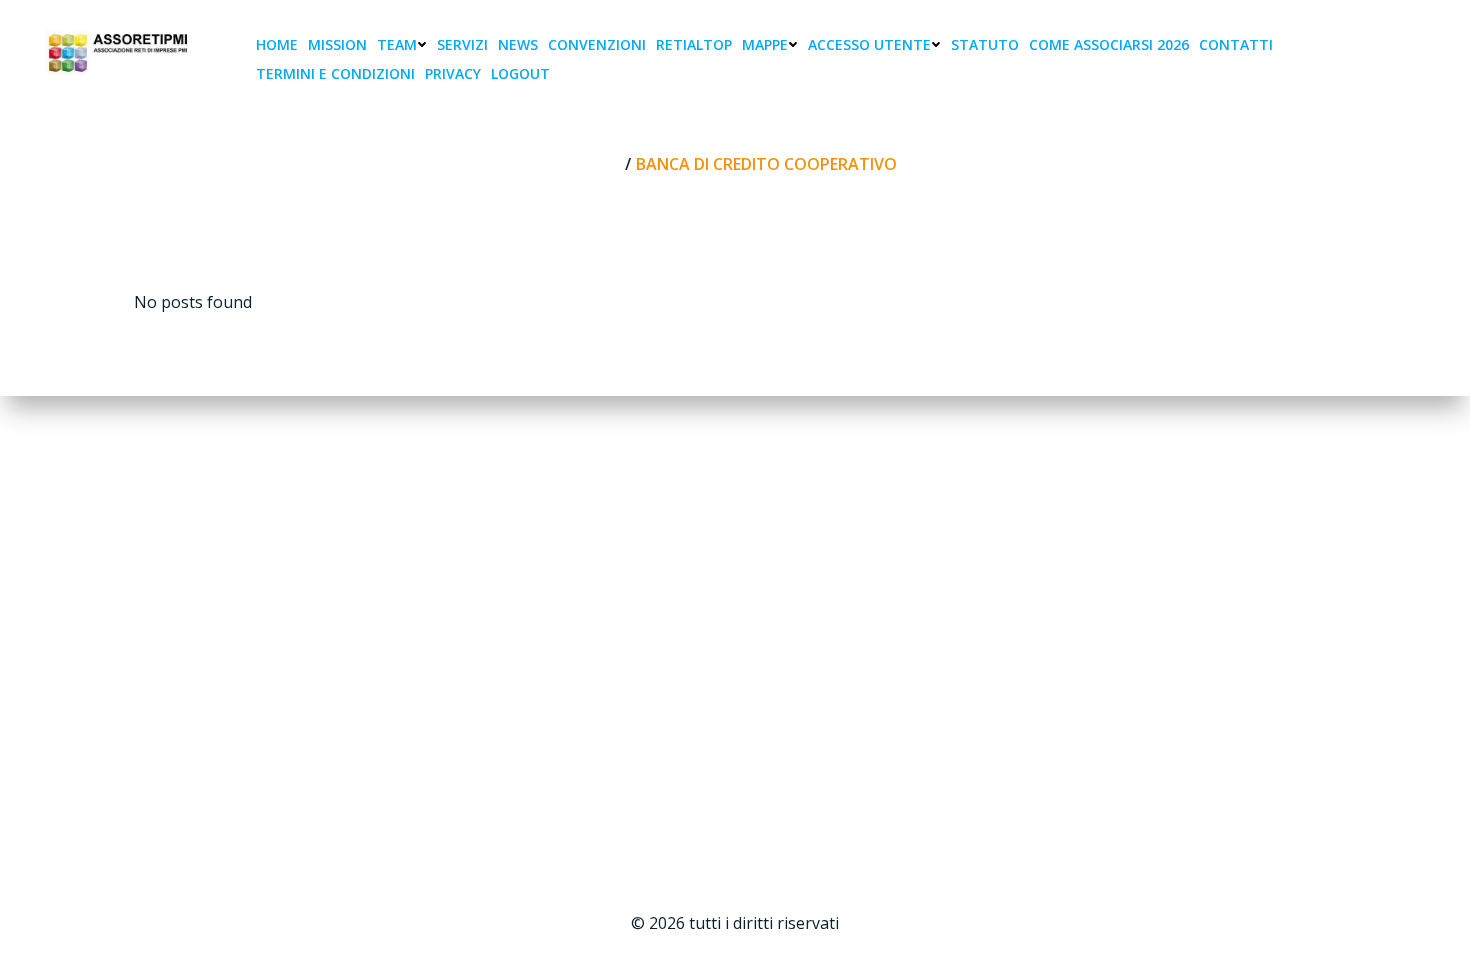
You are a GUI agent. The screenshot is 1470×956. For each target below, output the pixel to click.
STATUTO (985, 44)
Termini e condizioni (335, 73)
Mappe (765, 44)
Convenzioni (597, 44)
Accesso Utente (869, 44)
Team (397, 44)
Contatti (1236, 44)
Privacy (453, 73)
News (518, 44)
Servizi (462, 44)
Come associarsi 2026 (1109, 44)
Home (277, 44)
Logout (520, 73)
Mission (337, 44)
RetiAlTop (694, 44)
